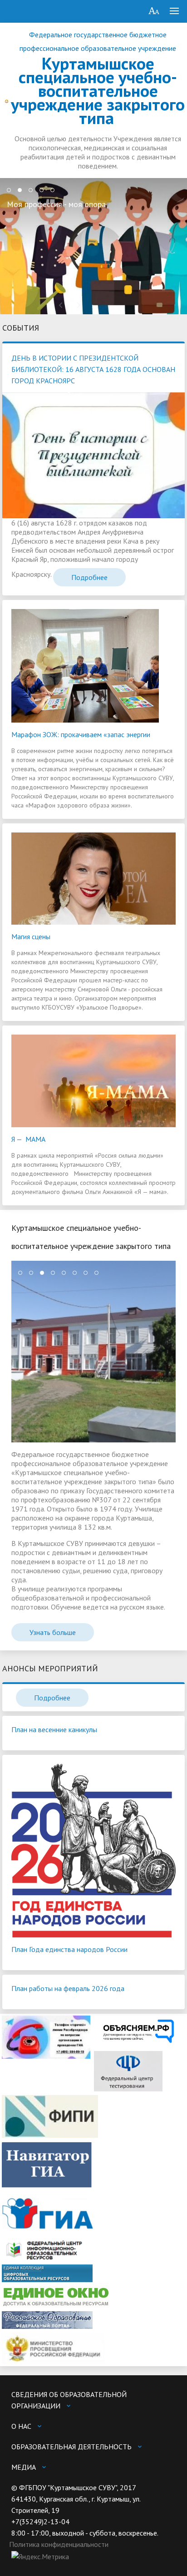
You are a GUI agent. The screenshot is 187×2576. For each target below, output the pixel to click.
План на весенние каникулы (54, 1729)
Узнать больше (53, 1632)
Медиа (24, 2467)
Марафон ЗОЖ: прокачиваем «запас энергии (81, 734)
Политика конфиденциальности (59, 2544)
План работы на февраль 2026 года (68, 1988)
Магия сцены (31, 936)
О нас (21, 2426)
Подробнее (89, 577)
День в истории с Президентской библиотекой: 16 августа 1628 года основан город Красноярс (93, 369)
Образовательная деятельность (71, 2447)
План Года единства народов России (69, 1949)
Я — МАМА (28, 1139)
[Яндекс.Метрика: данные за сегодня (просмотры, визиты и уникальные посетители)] (40, 2557)
